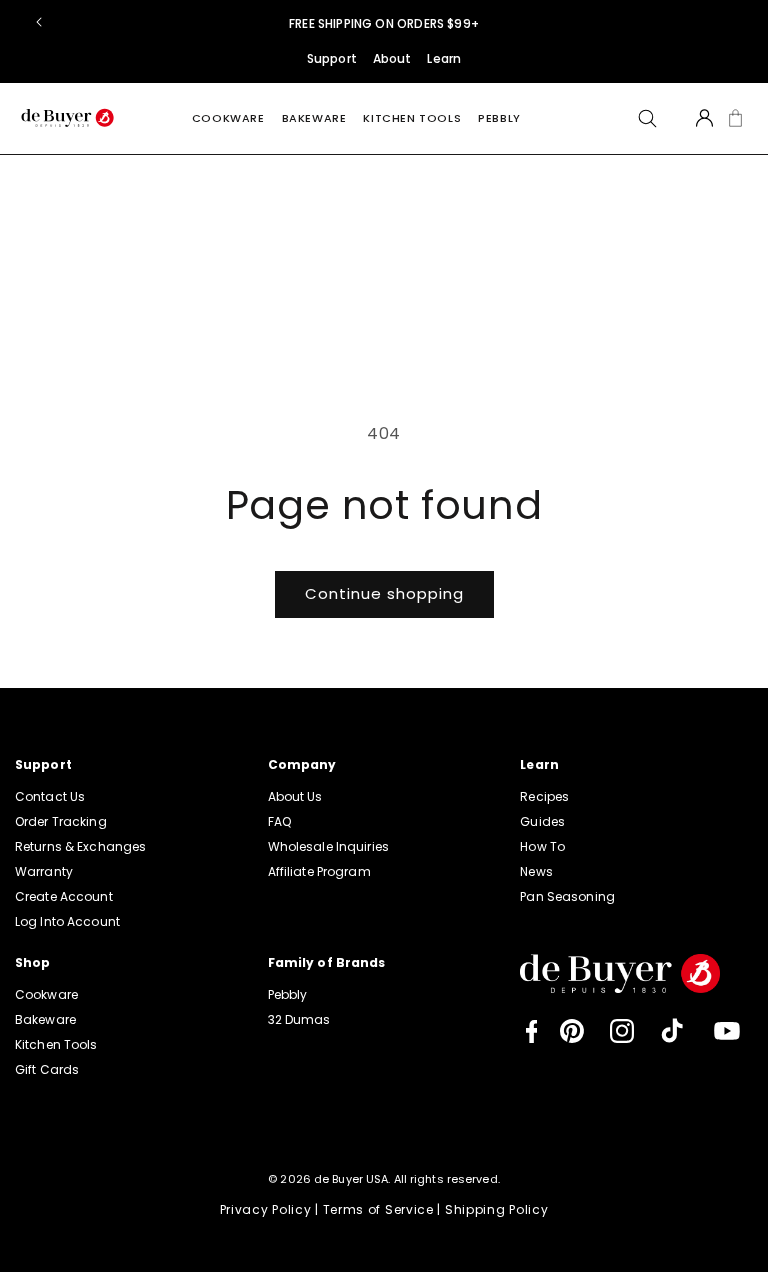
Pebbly (499, 118)
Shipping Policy (497, 1209)
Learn (444, 58)
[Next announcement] (729, 22)
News (536, 871)
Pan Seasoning (567, 896)
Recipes (544, 796)
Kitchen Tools (412, 118)
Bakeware (314, 118)
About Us (295, 796)
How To (542, 846)
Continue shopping (384, 593)
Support (332, 58)
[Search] (647, 118)
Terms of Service (378, 1209)
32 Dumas (299, 1019)
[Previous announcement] (39, 22)
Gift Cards (47, 1069)
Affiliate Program (319, 871)
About (392, 58)
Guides (542, 821)
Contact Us (50, 796)
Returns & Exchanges (80, 846)
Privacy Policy (266, 1209)
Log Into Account (67, 921)
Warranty (44, 871)
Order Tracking (61, 821)
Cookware (228, 118)
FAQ (279, 821)
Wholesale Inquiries (328, 846)
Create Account (64, 896)
